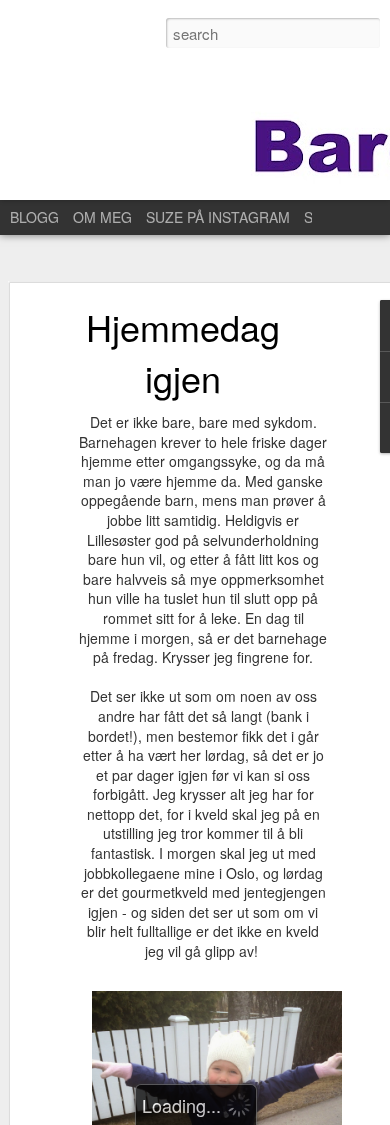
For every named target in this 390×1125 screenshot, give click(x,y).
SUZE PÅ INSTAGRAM (218, 217)
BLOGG (34, 217)
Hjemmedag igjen (183, 352)
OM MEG (102, 217)
